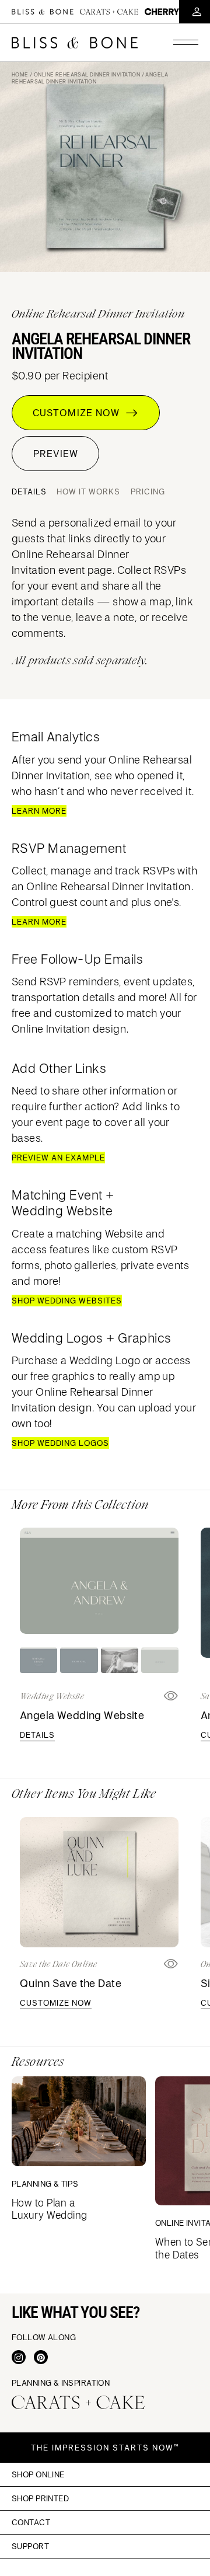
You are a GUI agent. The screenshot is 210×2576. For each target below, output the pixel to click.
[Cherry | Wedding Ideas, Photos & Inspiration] (162, 11)
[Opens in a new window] (171, 1964)
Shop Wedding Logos (60, 1443)
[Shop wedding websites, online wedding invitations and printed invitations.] (43, 12)
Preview (56, 454)
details (37, 1735)
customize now (56, 2003)
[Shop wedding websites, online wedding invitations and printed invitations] (75, 43)
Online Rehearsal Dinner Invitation (87, 74)
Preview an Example (58, 1158)
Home (20, 74)
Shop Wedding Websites (67, 1301)
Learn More (39, 811)
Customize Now (79, 413)
